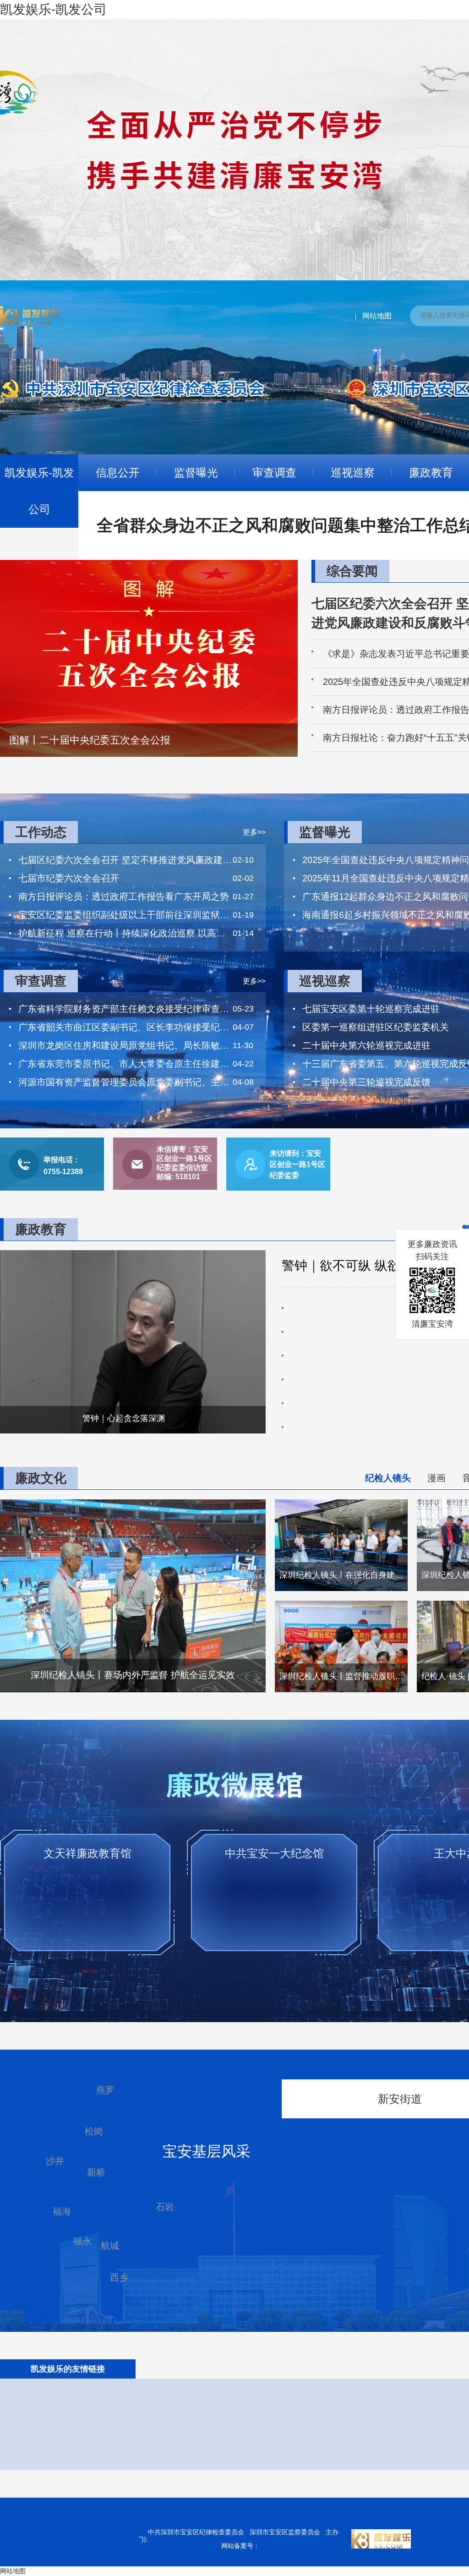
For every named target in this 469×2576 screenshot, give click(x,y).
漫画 (436, 1478)
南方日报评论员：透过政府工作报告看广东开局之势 (124, 897)
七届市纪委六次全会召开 (69, 878)
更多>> (254, 832)
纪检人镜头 (388, 1478)
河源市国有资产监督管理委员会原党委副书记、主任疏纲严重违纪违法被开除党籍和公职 (125, 1082)
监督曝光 (196, 473)
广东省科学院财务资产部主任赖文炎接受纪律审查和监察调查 (125, 1009)
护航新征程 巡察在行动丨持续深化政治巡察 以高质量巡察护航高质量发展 (125, 933)
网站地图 (377, 316)
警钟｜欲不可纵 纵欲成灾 (354, 1266)
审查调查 (274, 473)
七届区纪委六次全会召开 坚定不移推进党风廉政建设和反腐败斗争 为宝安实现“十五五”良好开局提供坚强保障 (125, 860)
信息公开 (118, 473)
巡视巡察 (353, 473)
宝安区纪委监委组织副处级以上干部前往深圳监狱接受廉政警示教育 (125, 915)
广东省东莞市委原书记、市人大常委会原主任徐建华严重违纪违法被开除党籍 (125, 1064)
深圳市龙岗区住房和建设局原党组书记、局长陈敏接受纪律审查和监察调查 (125, 1045)
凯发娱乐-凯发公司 (39, 491)
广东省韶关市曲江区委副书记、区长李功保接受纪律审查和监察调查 (125, 1027)
